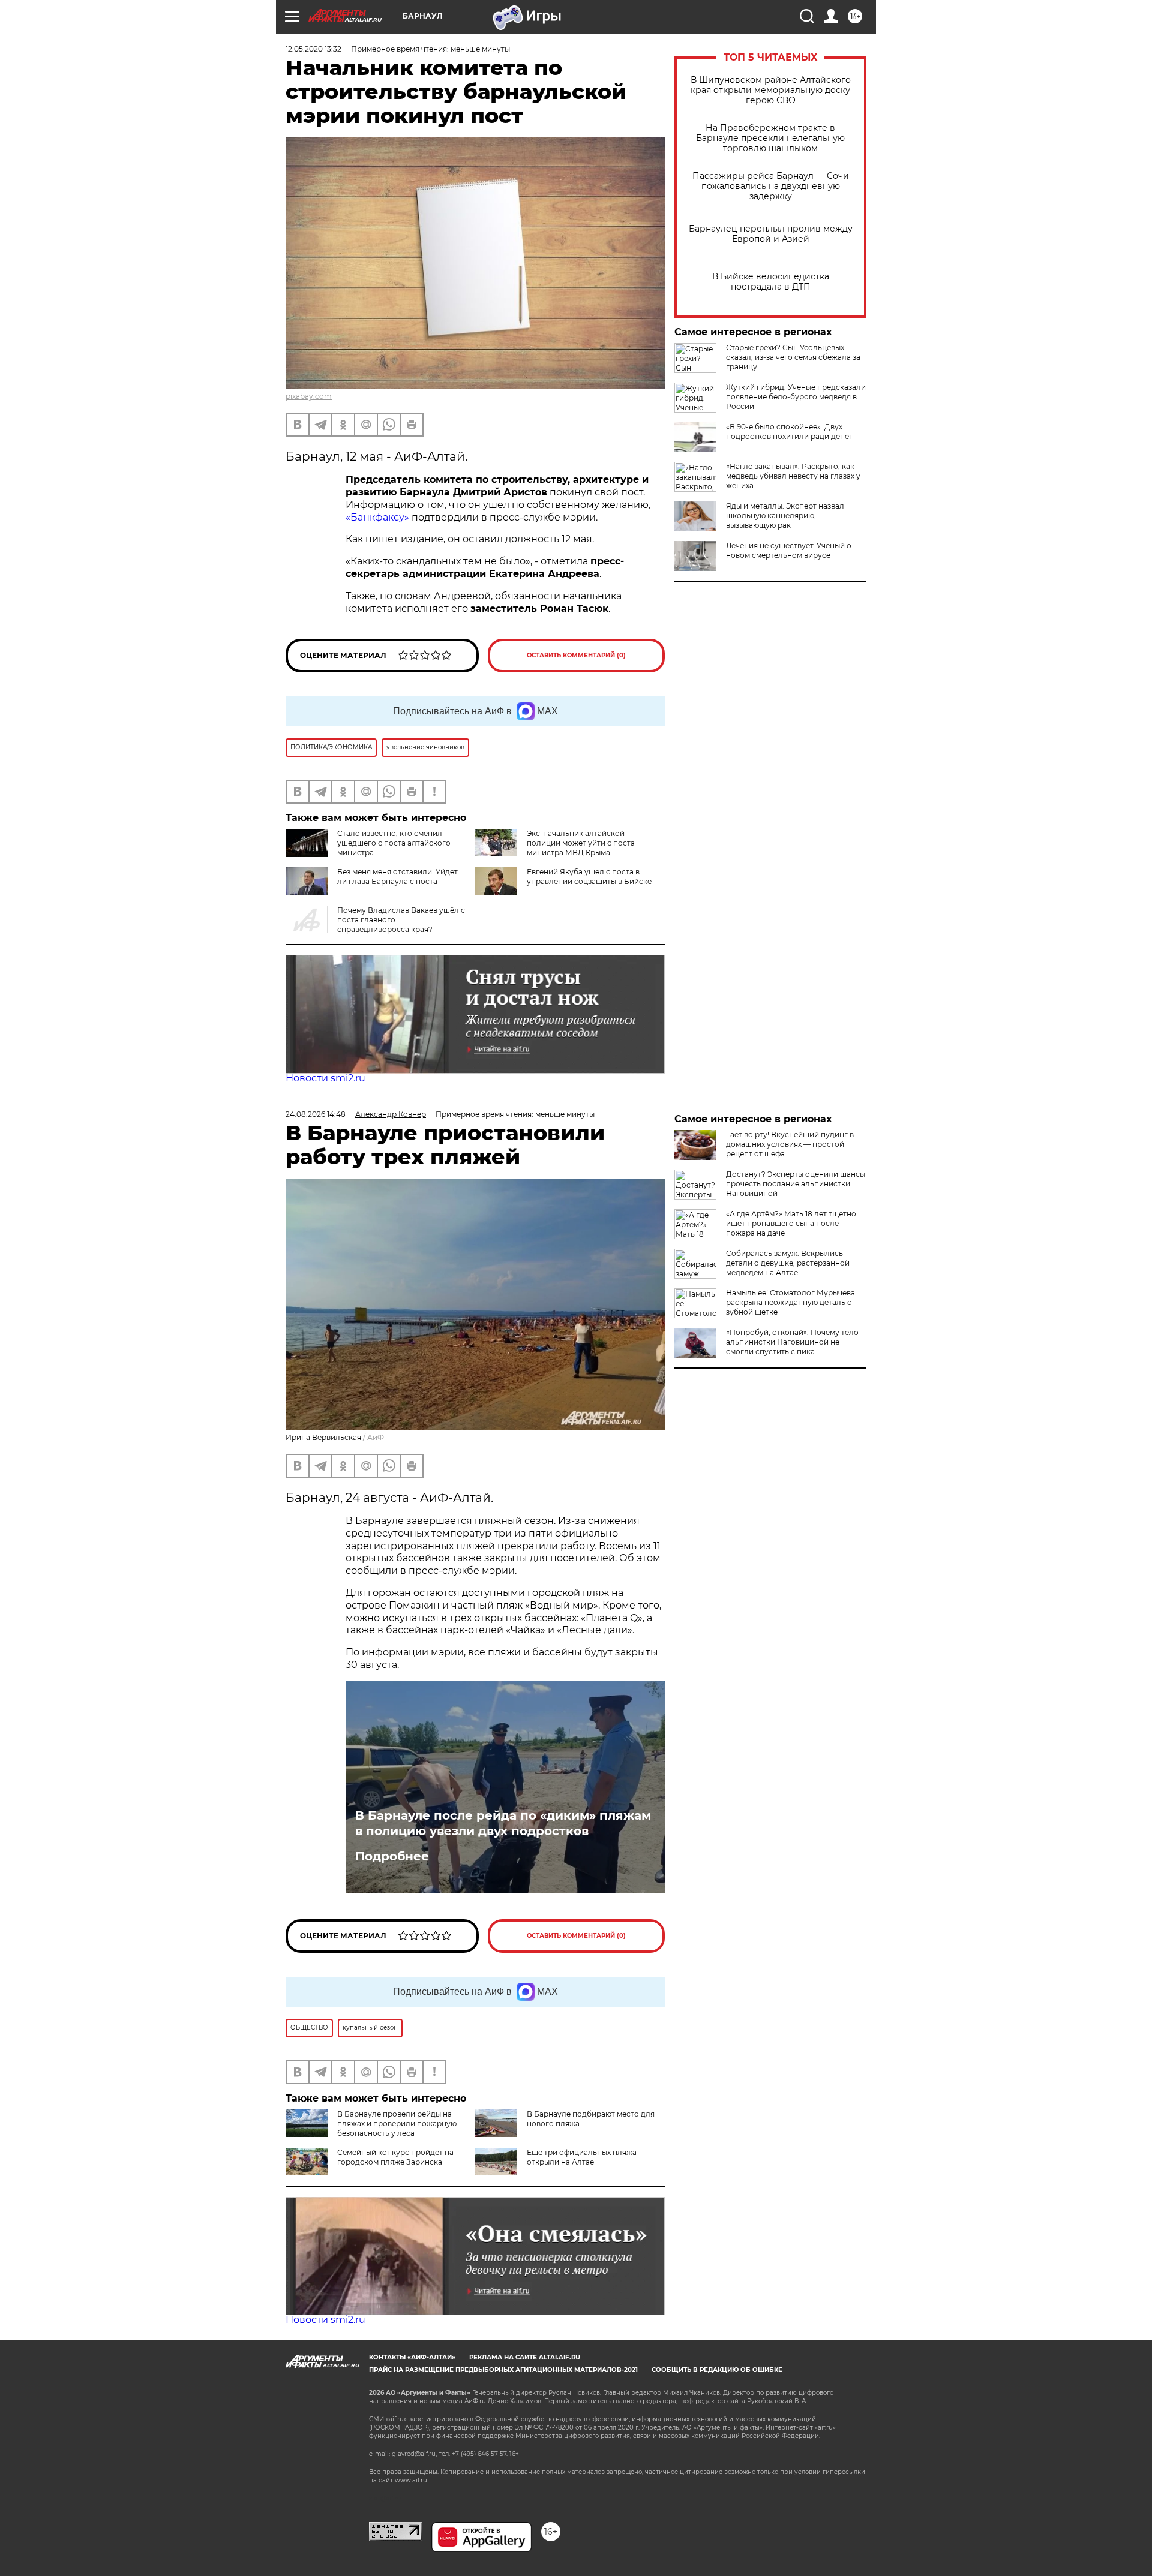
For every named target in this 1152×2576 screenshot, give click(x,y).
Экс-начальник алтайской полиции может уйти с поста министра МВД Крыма (581, 843)
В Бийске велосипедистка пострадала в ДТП (771, 282)
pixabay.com (309, 396)
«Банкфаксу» (379, 517)
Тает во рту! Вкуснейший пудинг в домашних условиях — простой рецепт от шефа (790, 1144)
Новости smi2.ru (325, 1078)
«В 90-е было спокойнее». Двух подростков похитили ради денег (789, 432)
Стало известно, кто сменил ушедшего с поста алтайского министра (394, 843)
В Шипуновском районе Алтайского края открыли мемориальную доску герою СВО (771, 90)
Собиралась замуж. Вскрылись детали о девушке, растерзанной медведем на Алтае (788, 1263)
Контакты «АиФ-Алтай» (412, 2357)
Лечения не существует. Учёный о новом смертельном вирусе (789, 550)
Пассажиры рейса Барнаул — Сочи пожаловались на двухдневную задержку (771, 186)
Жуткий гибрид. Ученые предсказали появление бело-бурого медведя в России (796, 397)
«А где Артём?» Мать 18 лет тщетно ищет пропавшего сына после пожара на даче (791, 1223)
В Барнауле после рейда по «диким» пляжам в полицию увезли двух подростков (503, 1823)
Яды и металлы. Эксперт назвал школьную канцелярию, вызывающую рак (785, 515)
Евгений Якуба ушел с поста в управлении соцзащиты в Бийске (589, 877)
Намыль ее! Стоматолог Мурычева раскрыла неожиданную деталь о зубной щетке (790, 1302)
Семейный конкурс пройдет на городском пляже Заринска (395, 2157)
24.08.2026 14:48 (316, 1114)
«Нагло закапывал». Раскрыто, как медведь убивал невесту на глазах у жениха (793, 476)
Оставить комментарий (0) (576, 655)
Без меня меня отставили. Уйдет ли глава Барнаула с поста (397, 877)
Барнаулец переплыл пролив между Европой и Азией (771, 234)
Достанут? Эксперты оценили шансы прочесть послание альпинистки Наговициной (796, 1184)
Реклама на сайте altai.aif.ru (525, 2357)
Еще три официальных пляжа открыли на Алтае (582, 2157)
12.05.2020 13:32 (313, 49)
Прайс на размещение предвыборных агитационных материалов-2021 (503, 2370)
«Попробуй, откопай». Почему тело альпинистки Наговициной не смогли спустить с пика (792, 1342)
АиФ (376, 1437)
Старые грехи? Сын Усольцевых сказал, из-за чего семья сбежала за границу (793, 357)
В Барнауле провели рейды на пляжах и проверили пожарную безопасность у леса (397, 2123)
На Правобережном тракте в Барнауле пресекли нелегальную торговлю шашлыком (770, 138)
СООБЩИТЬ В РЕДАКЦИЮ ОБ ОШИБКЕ (717, 2370)
